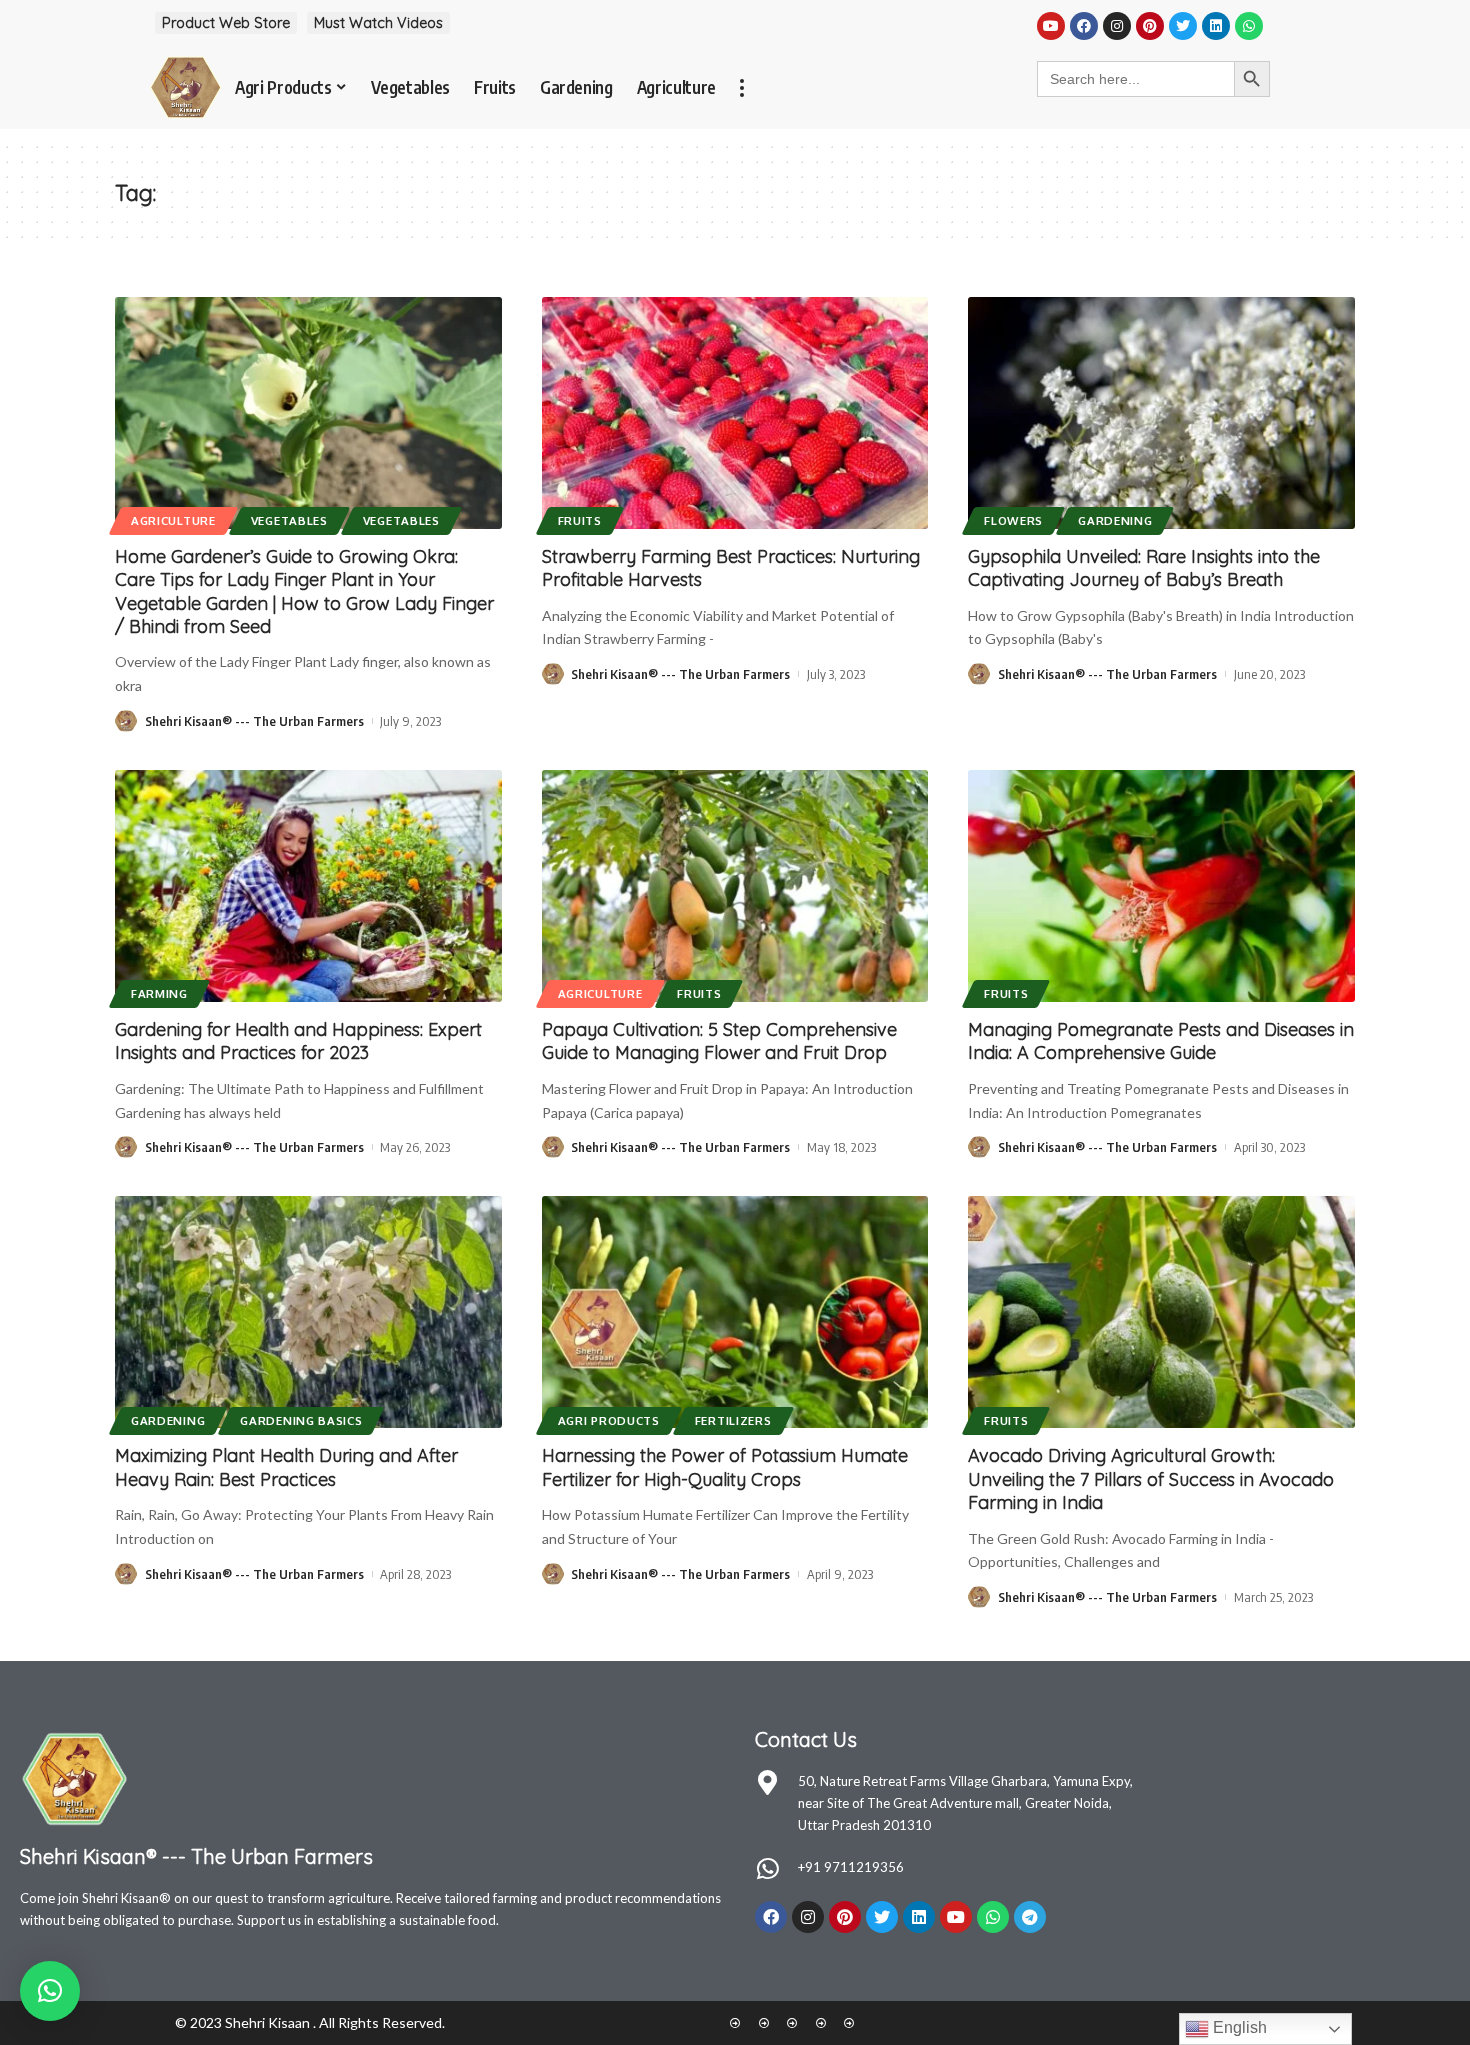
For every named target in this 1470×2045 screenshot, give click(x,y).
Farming (159, 993)
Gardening (1115, 520)
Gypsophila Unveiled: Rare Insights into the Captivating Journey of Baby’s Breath (1144, 568)
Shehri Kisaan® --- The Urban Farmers (254, 721)
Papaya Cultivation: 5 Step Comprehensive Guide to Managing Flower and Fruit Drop (719, 1041)
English (1238, 2027)
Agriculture (173, 520)
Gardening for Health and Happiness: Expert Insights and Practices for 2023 (298, 1041)
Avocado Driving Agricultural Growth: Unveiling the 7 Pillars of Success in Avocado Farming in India (1151, 1479)
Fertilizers (733, 1420)
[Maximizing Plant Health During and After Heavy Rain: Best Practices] (308, 1312)
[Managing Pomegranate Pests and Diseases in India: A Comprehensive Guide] (1161, 886)
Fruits (580, 520)
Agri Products (609, 1420)
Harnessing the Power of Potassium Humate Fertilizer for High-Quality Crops (725, 1467)
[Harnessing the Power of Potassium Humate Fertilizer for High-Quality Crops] (735, 1312)
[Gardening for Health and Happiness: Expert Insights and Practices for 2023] (308, 886)
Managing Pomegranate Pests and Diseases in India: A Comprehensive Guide (1161, 1041)
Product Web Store (226, 23)
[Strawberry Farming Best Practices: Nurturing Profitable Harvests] (735, 413)
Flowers (1013, 520)
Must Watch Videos (378, 23)
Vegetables (289, 520)
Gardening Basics (301, 1420)
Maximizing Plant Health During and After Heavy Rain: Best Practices (286, 1467)
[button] (50, 1991)
